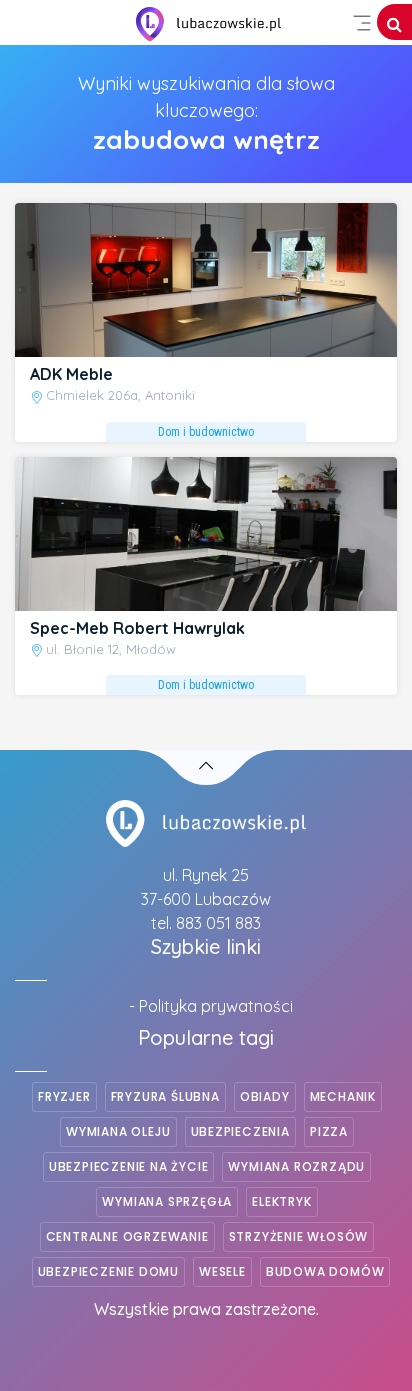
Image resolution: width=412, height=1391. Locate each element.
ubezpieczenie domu (108, 1271)
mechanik (343, 1096)
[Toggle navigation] (362, 23)
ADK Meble (71, 374)
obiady (265, 1096)
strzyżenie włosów (299, 1236)
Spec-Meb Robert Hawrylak (137, 628)
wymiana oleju (118, 1131)
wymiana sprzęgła (167, 1201)
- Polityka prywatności (211, 1006)
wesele (222, 1271)
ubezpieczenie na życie (129, 1166)
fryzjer (64, 1096)
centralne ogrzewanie (127, 1236)
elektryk (281, 1201)
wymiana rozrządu (296, 1166)
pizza (329, 1131)
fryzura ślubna (165, 1096)
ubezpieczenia (240, 1131)
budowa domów (325, 1271)
